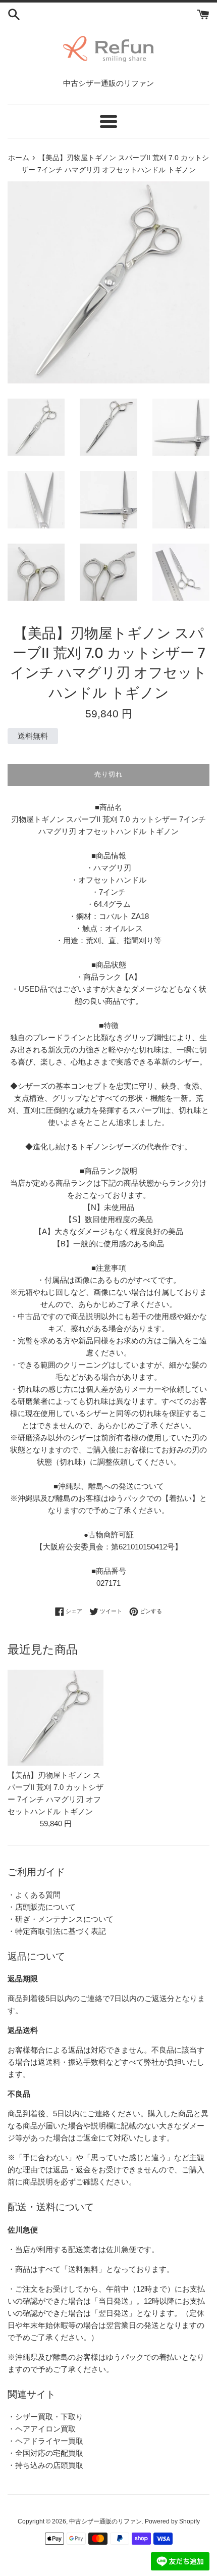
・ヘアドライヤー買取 (45, 2441)
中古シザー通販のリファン (105, 2521)
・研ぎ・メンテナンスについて (61, 1919)
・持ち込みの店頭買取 (45, 2465)
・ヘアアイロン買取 (42, 2429)
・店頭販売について (42, 1907)
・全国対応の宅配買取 (45, 2453)
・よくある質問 (34, 1895)
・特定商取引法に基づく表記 (57, 1931)
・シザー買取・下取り (45, 2417)
